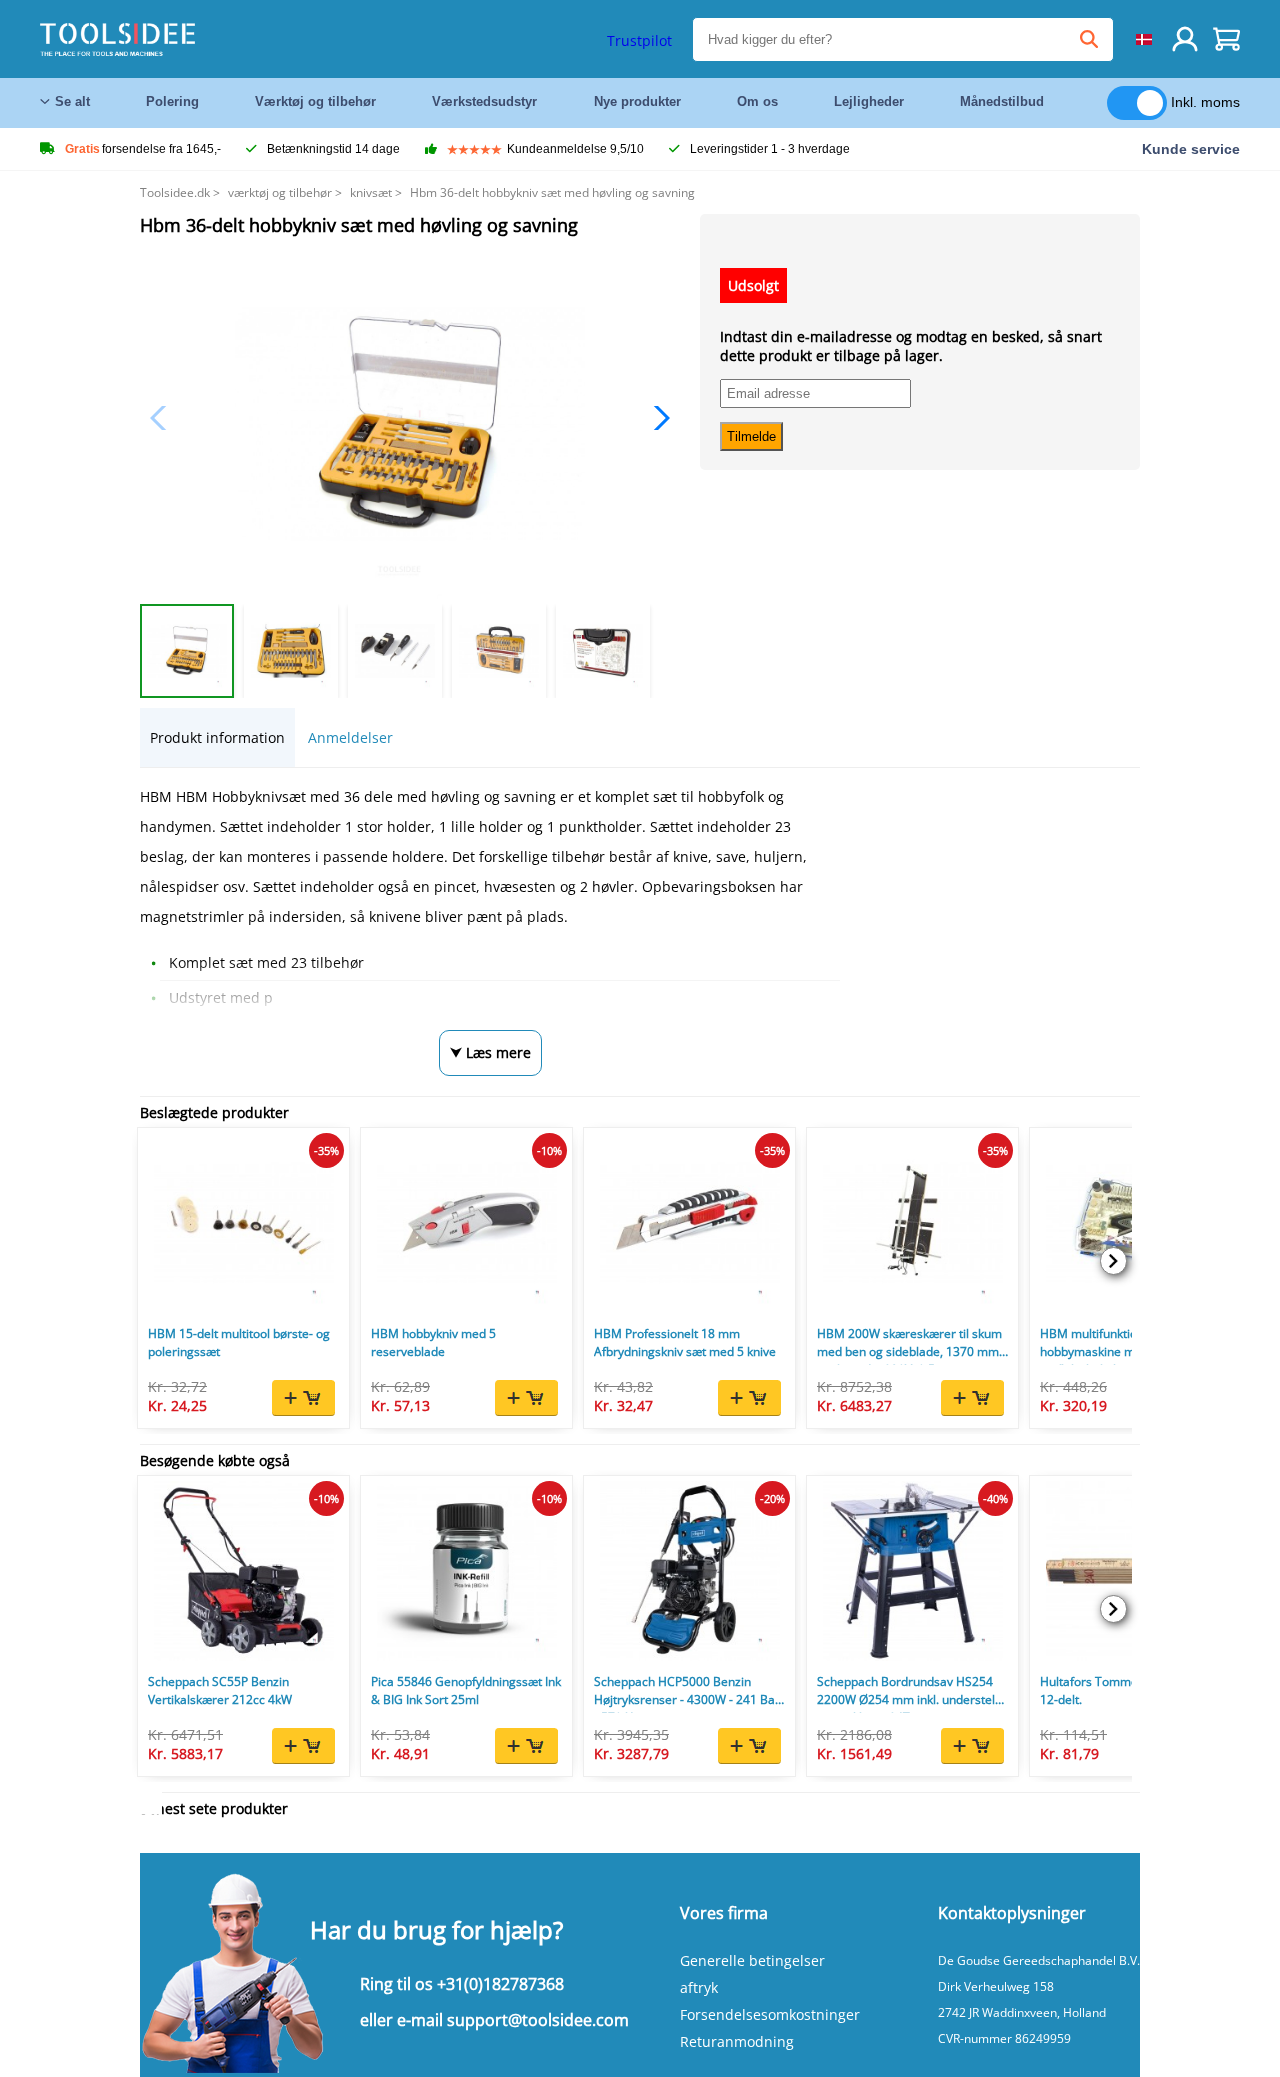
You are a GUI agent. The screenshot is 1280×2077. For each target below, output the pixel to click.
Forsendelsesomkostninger (770, 2014)
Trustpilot (639, 40)
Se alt (72, 101)
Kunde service (1191, 149)
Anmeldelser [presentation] (350, 737)
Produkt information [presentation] (217, 737)
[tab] (217, 737)
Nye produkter (637, 101)
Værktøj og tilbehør (315, 101)
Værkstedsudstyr (484, 101)
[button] (656, 418)
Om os (757, 101)
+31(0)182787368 (500, 1984)
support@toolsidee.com (538, 2020)
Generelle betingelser (752, 1960)
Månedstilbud (1002, 101)
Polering (172, 101)
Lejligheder (869, 101)
